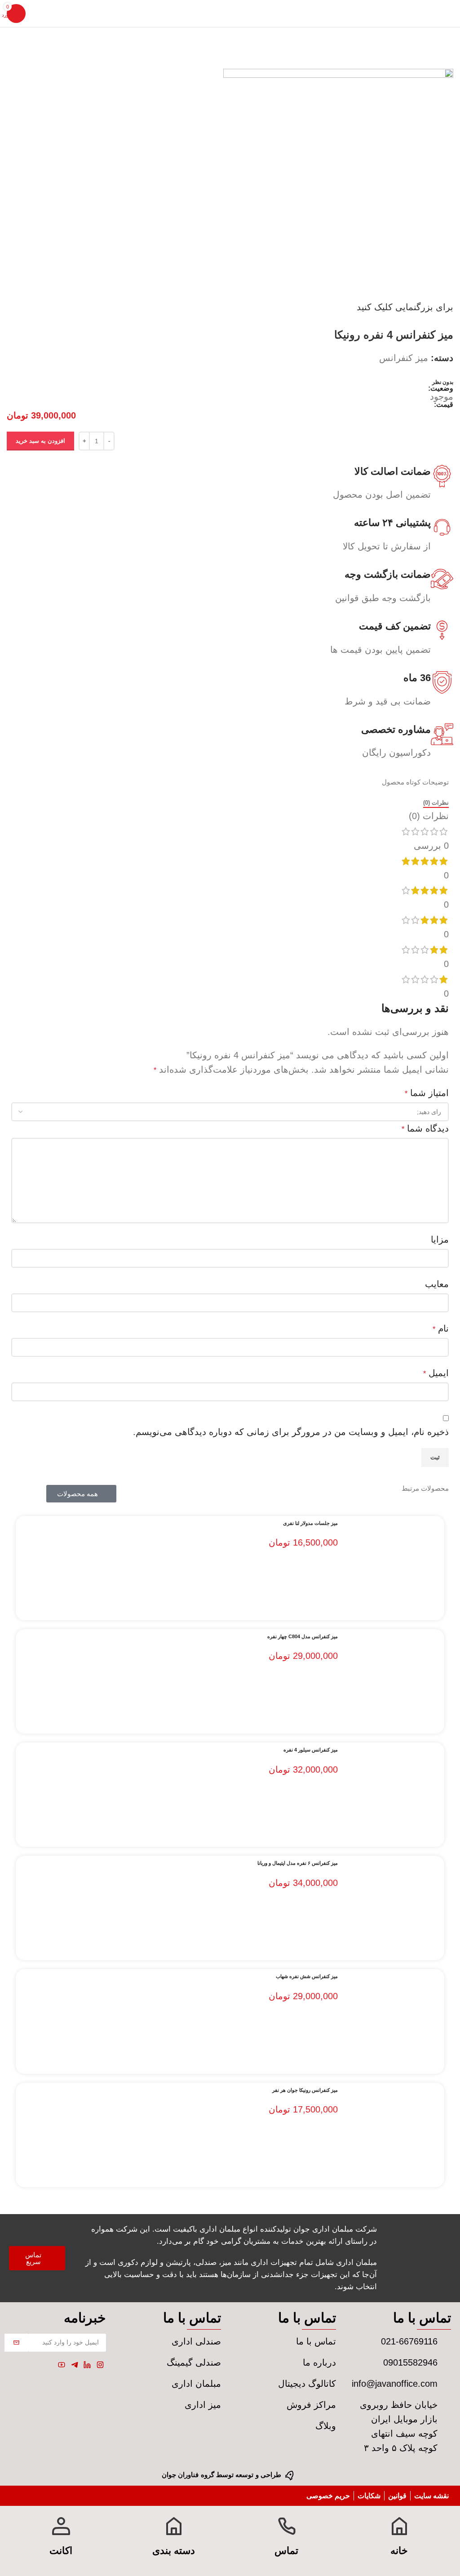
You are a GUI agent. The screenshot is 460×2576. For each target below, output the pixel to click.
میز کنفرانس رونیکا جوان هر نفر (305, 2090)
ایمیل (436, 1373)
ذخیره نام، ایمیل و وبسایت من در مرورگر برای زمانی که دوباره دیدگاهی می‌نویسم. (291, 1432)
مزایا (440, 1239)
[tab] (436, 803)
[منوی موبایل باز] (453, 13)
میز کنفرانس (404, 358)
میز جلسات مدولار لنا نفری (310, 1523)
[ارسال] (16, 2343)
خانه (399, 2551)
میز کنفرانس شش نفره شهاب (307, 1976)
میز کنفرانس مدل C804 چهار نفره (303, 1636)
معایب (437, 1284)
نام (441, 1328)
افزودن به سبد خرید (40, 441)
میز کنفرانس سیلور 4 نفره (311, 1750)
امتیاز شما (427, 1093)
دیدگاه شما (425, 1128)
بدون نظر (443, 382)
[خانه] (399, 2526)
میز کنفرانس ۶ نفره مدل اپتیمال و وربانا (298, 1863)
